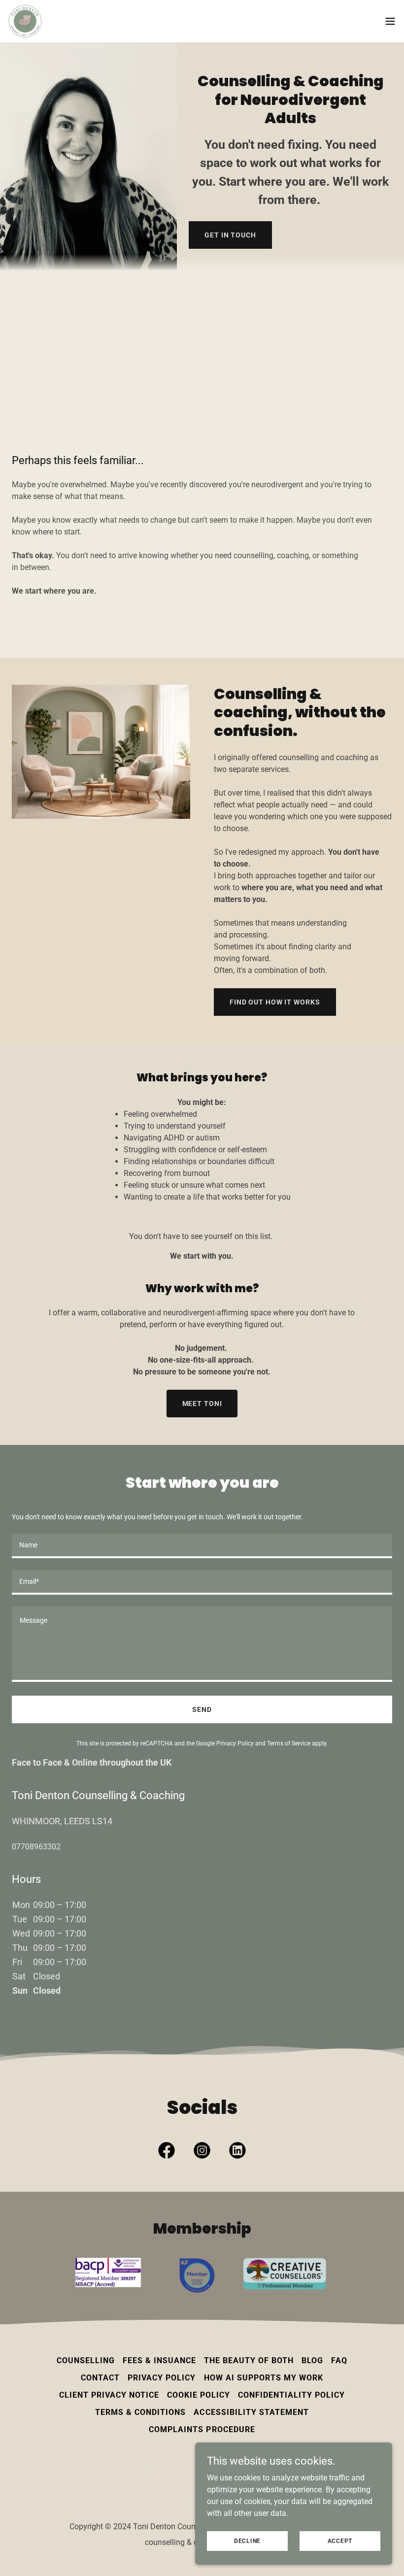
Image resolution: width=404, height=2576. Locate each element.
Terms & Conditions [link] (140, 2412)
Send (202, 1709)
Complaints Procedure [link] (202, 2429)
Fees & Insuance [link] (159, 2360)
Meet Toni (202, 1404)
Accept (340, 2541)
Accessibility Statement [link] (251, 2412)
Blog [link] (312, 2360)
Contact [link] (100, 2378)
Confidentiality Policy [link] (291, 2395)
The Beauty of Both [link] (249, 2360)
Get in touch (230, 235)
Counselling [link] (86, 2360)
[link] (25, 21)
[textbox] (202, 1546)
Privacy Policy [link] (235, 1743)
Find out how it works (275, 1002)
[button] (390, 21)
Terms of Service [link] (289, 1743)
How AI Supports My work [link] (264, 2378)
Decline (247, 2541)
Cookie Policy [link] (199, 2395)
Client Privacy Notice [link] (109, 2395)
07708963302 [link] (36, 1847)
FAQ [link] (339, 2360)
